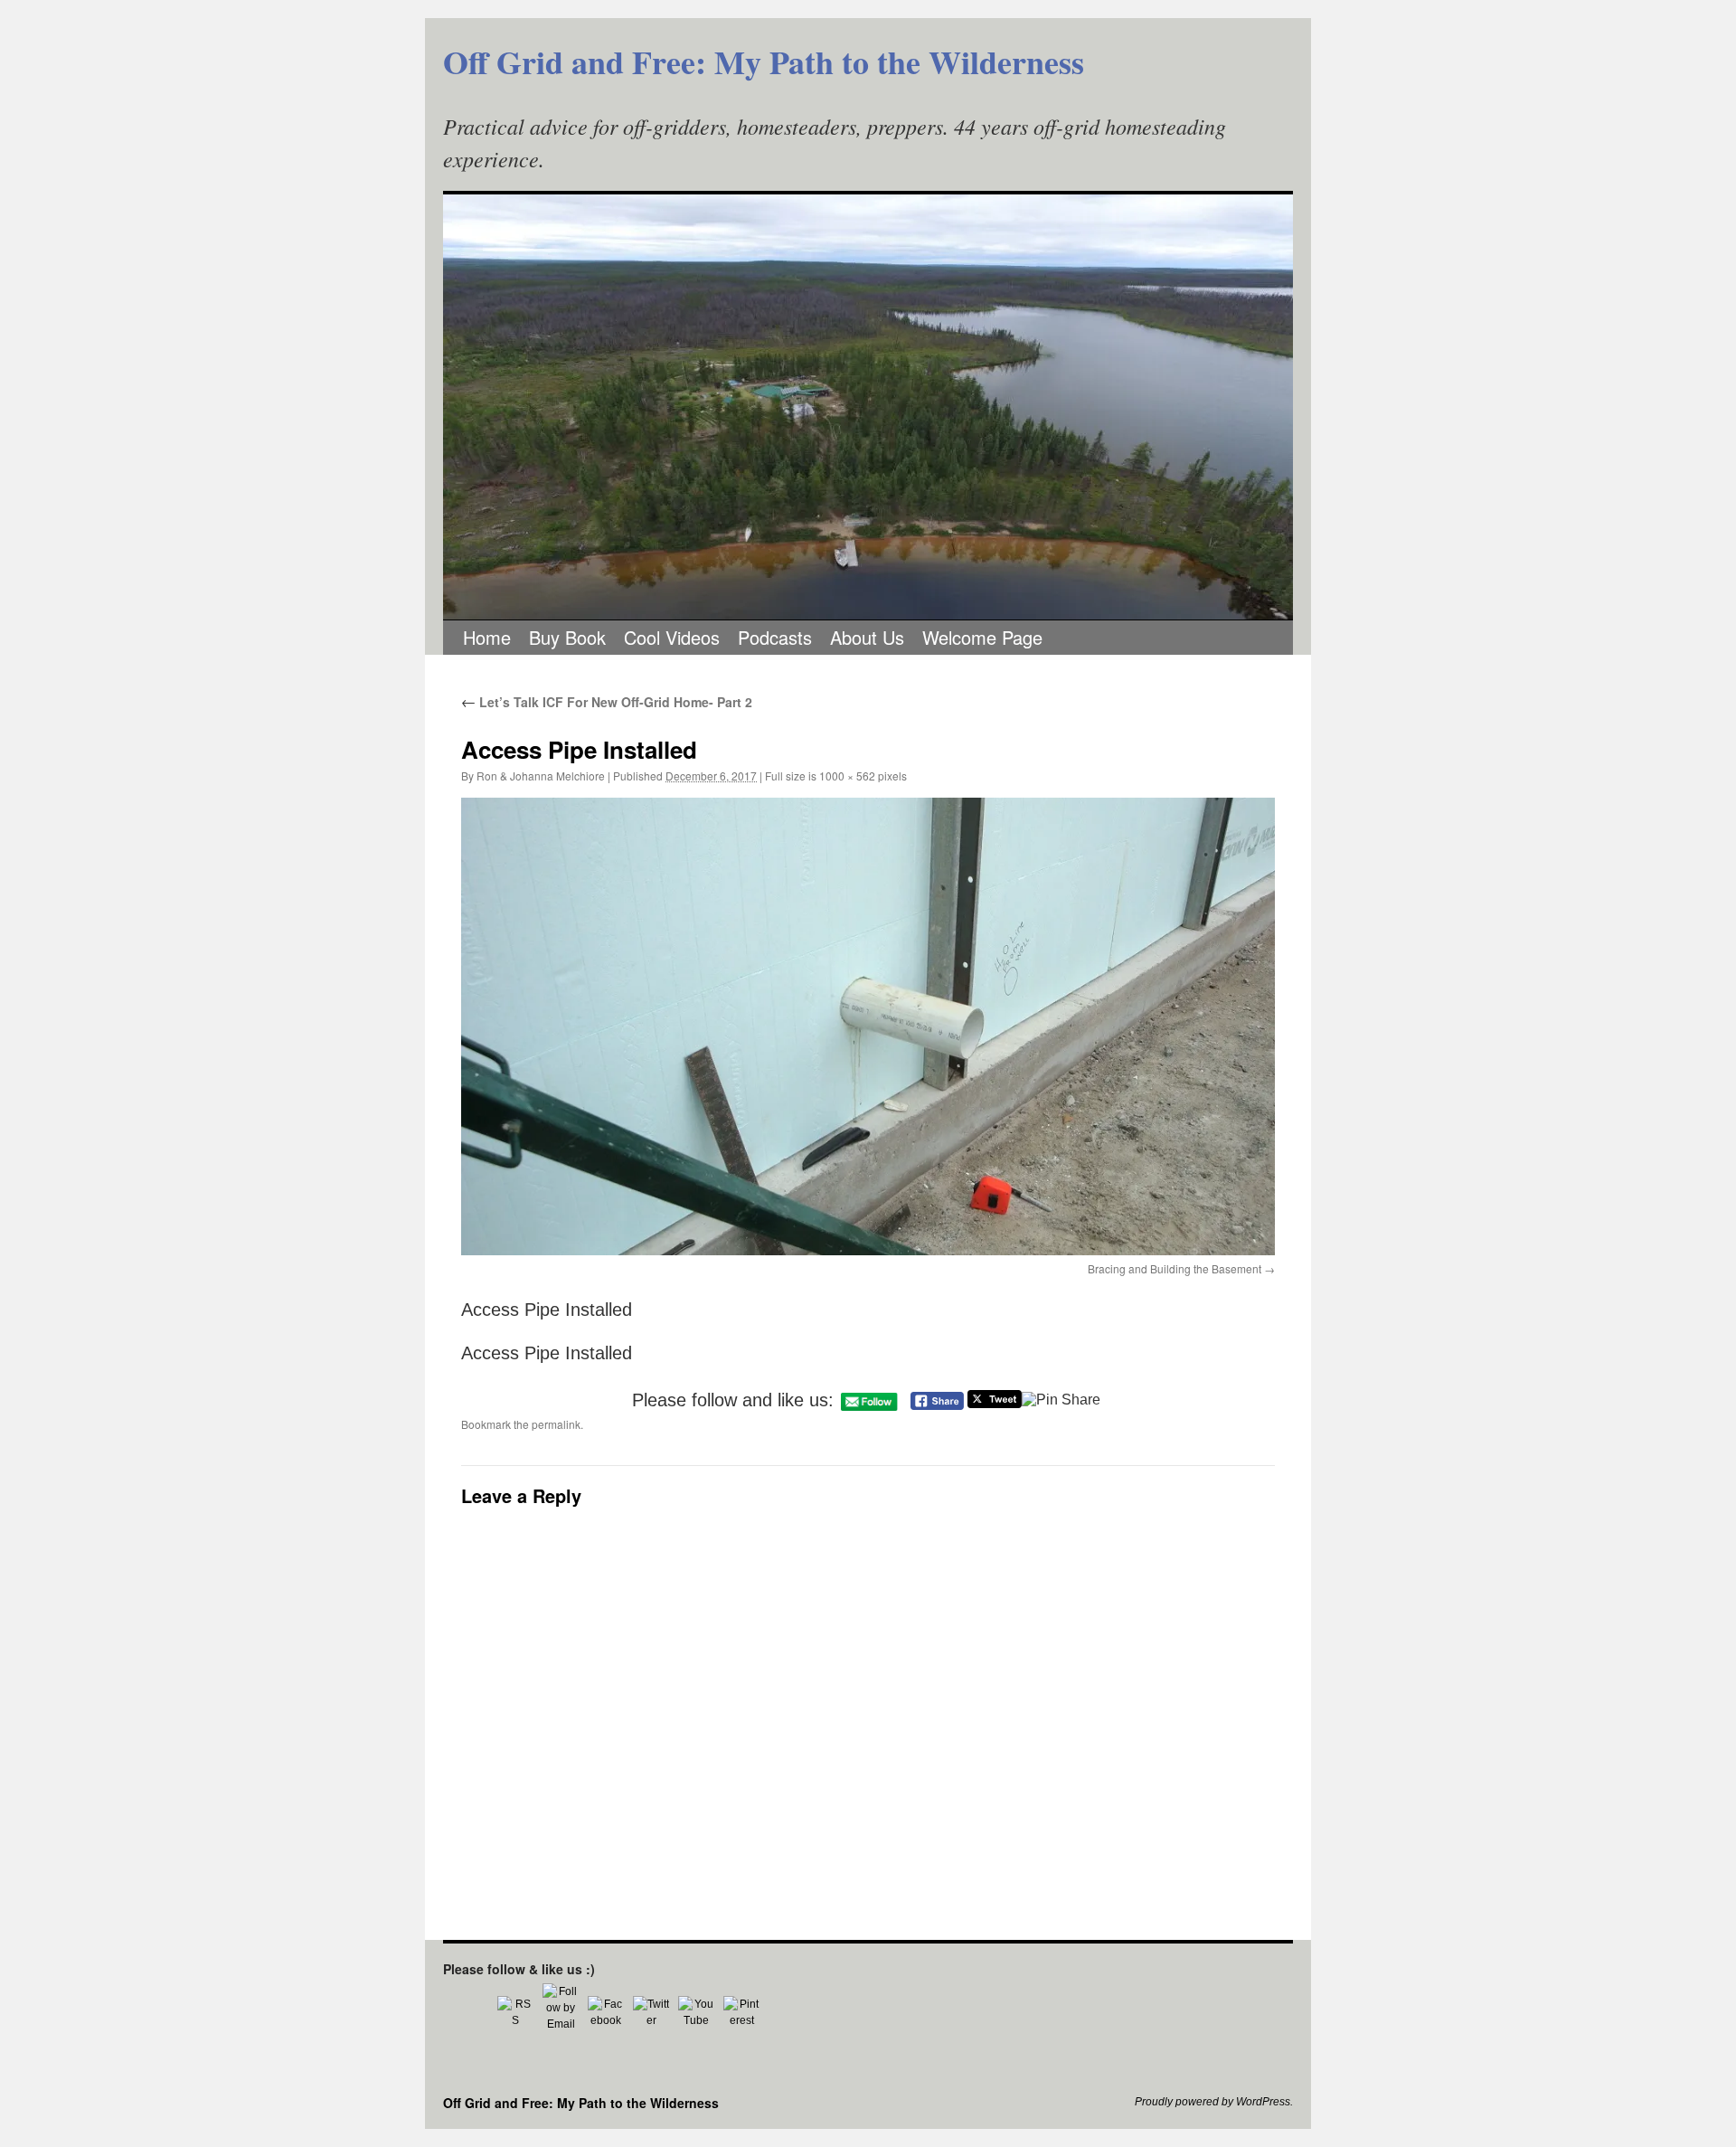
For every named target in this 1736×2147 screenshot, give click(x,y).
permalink (556, 1424)
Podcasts (775, 637)
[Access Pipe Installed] (868, 1026)
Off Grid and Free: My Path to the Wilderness (764, 61)
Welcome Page (982, 637)
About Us (867, 637)
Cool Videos (672, 637)
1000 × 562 (847, 776)
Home (487, 637)
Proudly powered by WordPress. (1214, 2102)
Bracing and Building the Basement (1175, 1268)
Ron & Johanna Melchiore (541, 776)
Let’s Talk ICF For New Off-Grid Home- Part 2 (607, 702)
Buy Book (567, 637)
